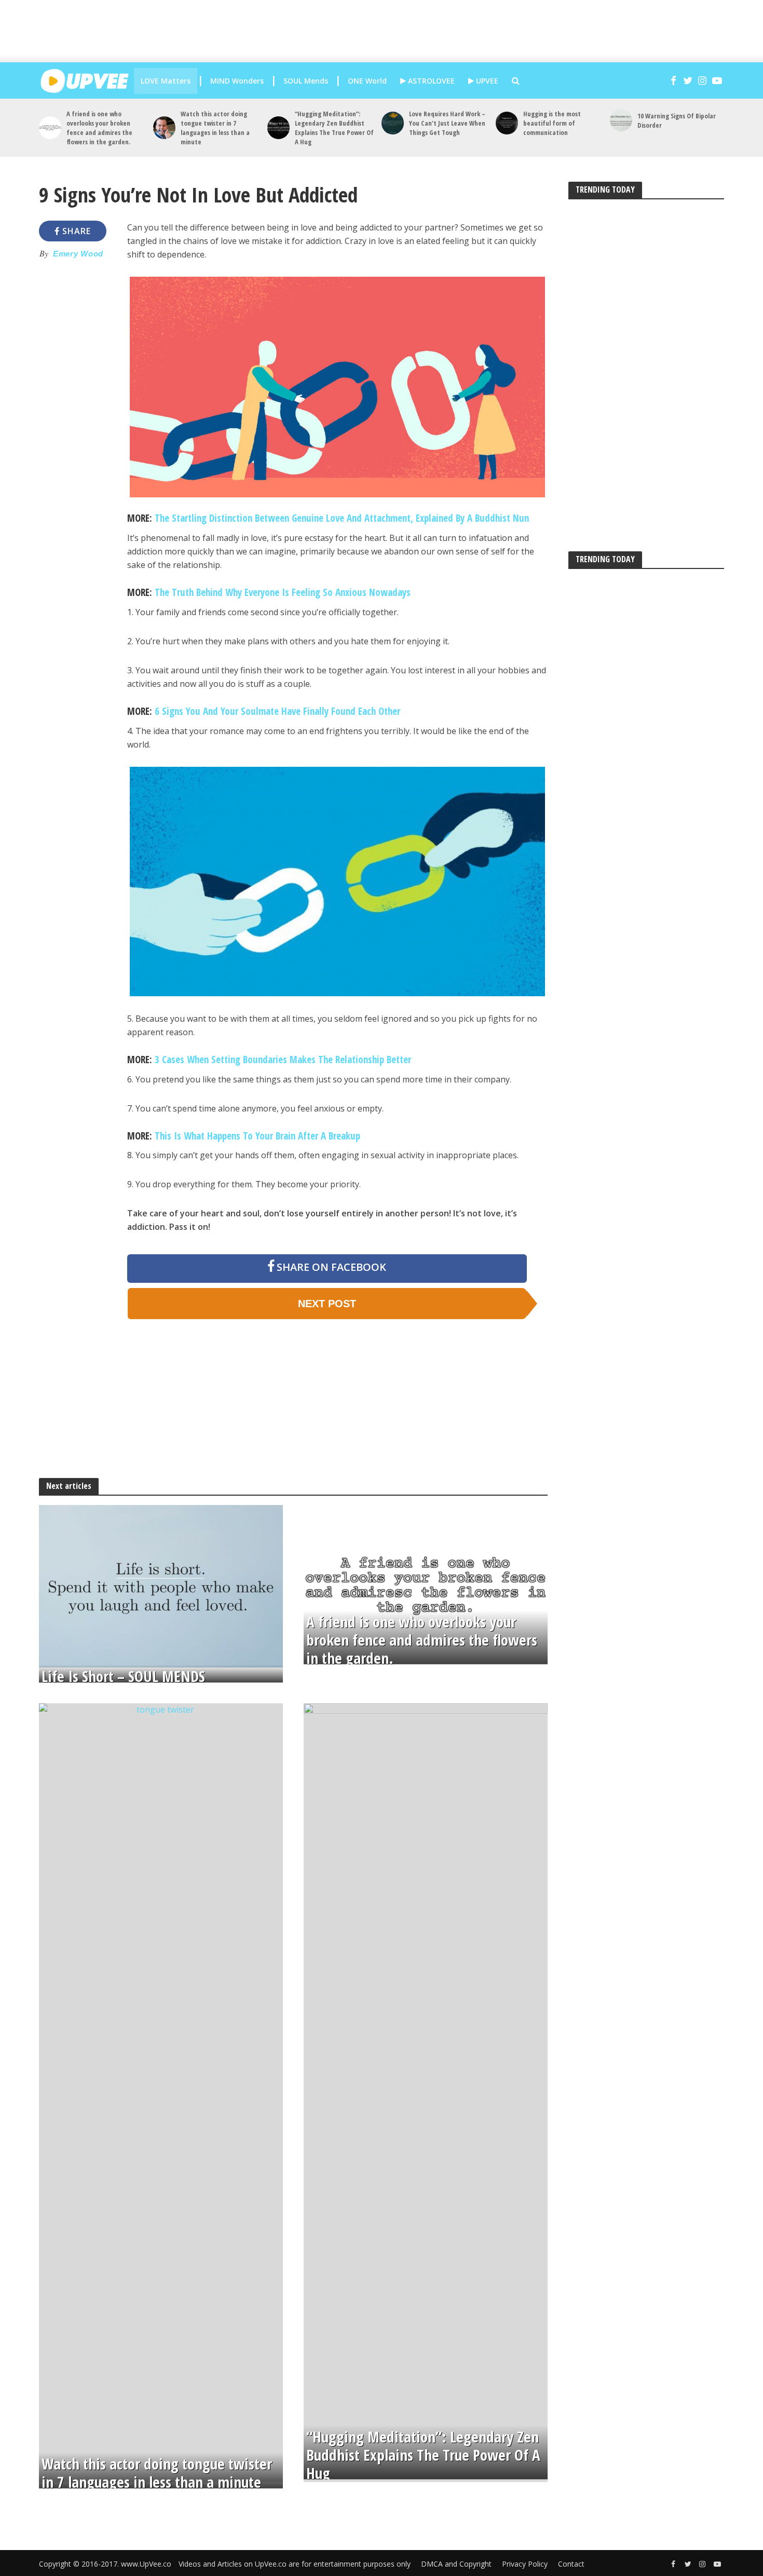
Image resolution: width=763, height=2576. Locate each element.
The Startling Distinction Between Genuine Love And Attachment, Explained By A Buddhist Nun (342, 518)
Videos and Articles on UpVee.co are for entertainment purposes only (295, 2564)
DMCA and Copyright (456, 2564)
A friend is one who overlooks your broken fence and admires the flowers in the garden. (99, 128)
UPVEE (486, 81)
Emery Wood (78, 254)
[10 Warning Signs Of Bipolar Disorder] (621, 120)
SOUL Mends (306, 81)
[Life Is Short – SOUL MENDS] (161, 1585)
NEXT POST (327, 1304)
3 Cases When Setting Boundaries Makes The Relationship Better (283, 1060)
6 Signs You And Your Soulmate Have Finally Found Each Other (277, 711)
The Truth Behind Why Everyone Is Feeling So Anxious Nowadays (283, 592)
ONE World (367, 81)
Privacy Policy (525, 2564)
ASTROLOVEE (430, 81)
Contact (571, 2564)
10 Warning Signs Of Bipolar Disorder (677, 120)
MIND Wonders (237, 81)
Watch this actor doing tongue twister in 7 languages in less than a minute (215, 128)
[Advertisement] (392, 31)
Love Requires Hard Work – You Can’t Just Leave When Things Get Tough (447, 123)
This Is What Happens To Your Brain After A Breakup (257, 1136)
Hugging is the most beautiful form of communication (552, 123)
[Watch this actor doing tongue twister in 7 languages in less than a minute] (164, 127)
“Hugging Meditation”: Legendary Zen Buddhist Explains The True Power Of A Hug (334, 128)
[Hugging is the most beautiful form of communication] (507, 123)
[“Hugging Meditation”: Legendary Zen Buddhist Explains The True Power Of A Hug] (278, 127)
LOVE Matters (166, 81)
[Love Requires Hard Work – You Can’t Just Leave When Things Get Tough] (393, 123)
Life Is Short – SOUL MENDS (123, 1677)
